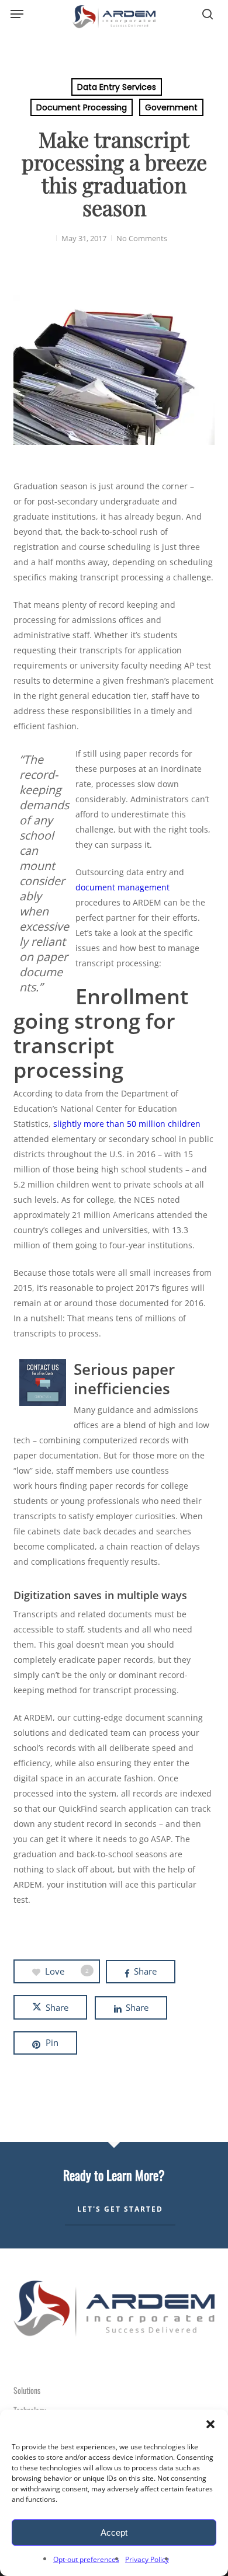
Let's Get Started (120, 2209)
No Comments (142, 238)
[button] (210, 2424)
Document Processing (82, 107)
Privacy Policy (147, 2559)
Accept (114, 2533)
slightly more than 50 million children (127, 1124)
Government (171, 107)
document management (122, 887)
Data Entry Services (117, 87)
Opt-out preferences (86, 2559)
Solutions (27, 2390)
